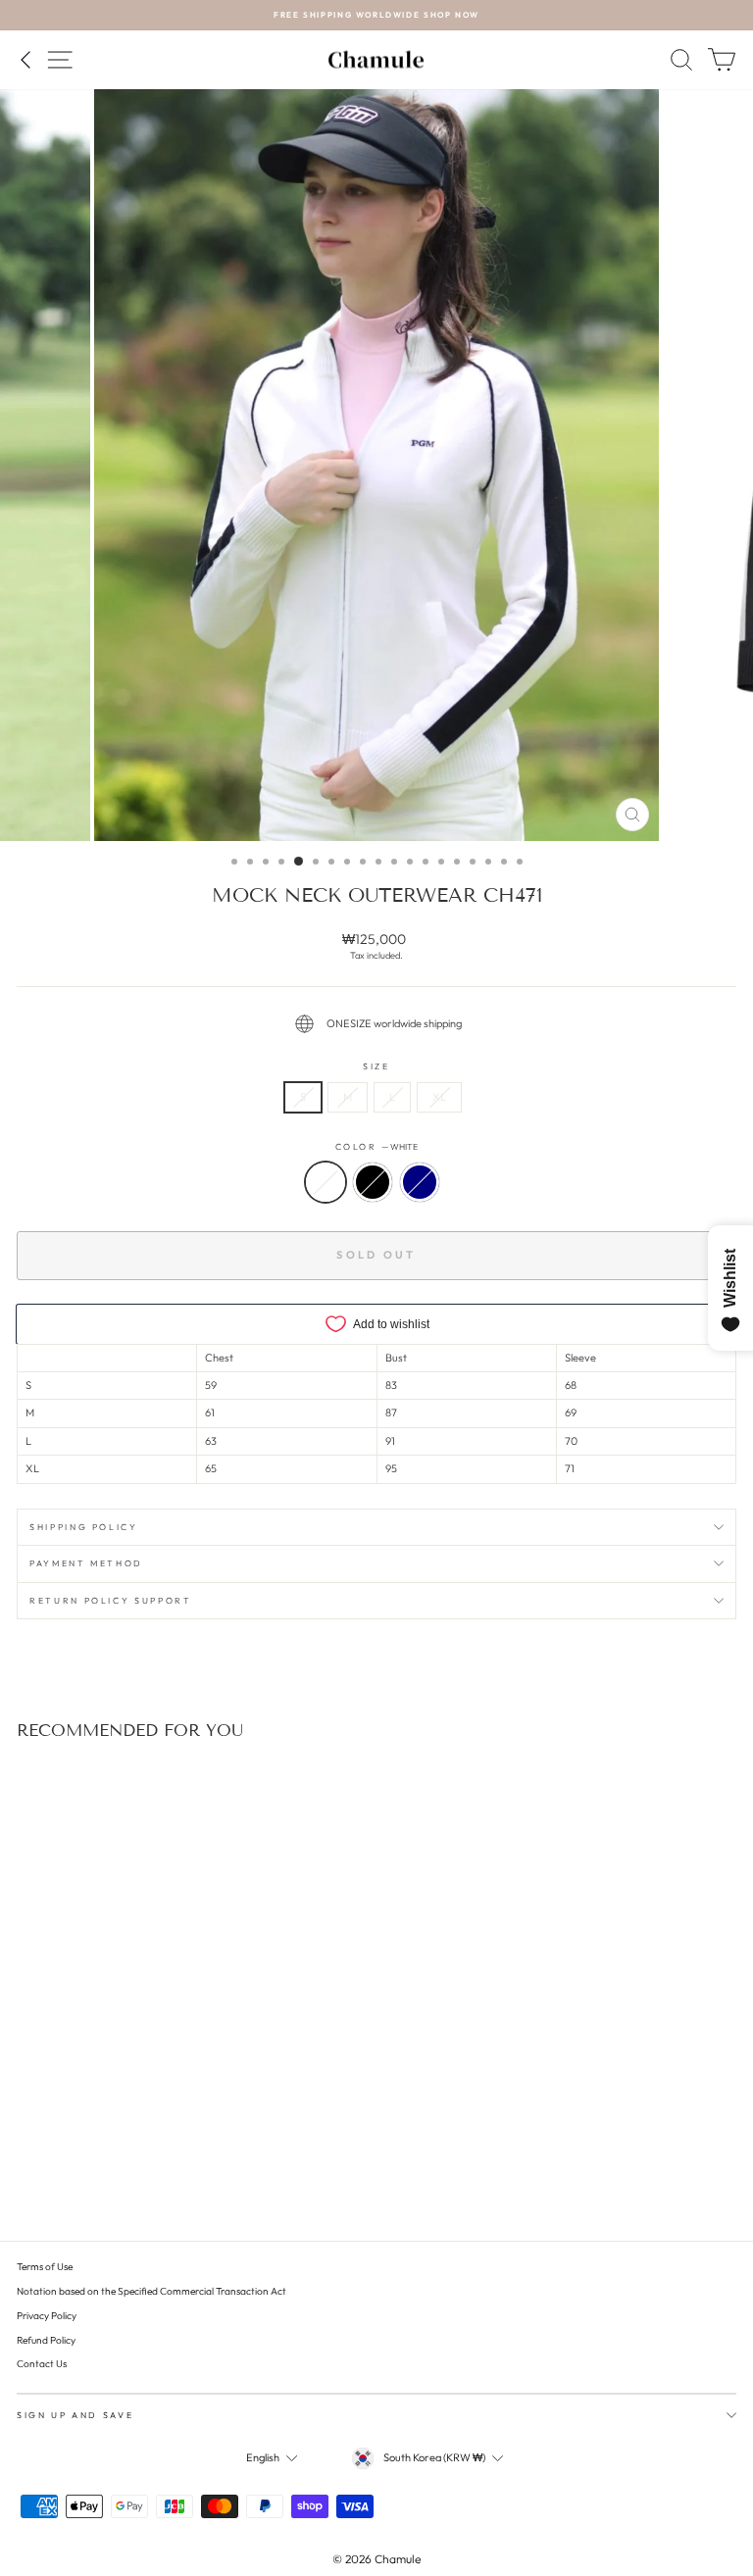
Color (377, 1146)
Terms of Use (45, 2267)
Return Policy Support (111, 1600)
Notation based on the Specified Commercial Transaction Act (151, 2291)
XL (439, 1097)
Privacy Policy (47, 2316)
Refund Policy (46, 2340)
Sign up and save (75, 2415)
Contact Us (42, 2364)
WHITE (326, 1182)
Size (376, 1066)
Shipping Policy (84, 1527)
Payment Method (86, 1563)
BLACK (373, 1182)
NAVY (420, 1182)
